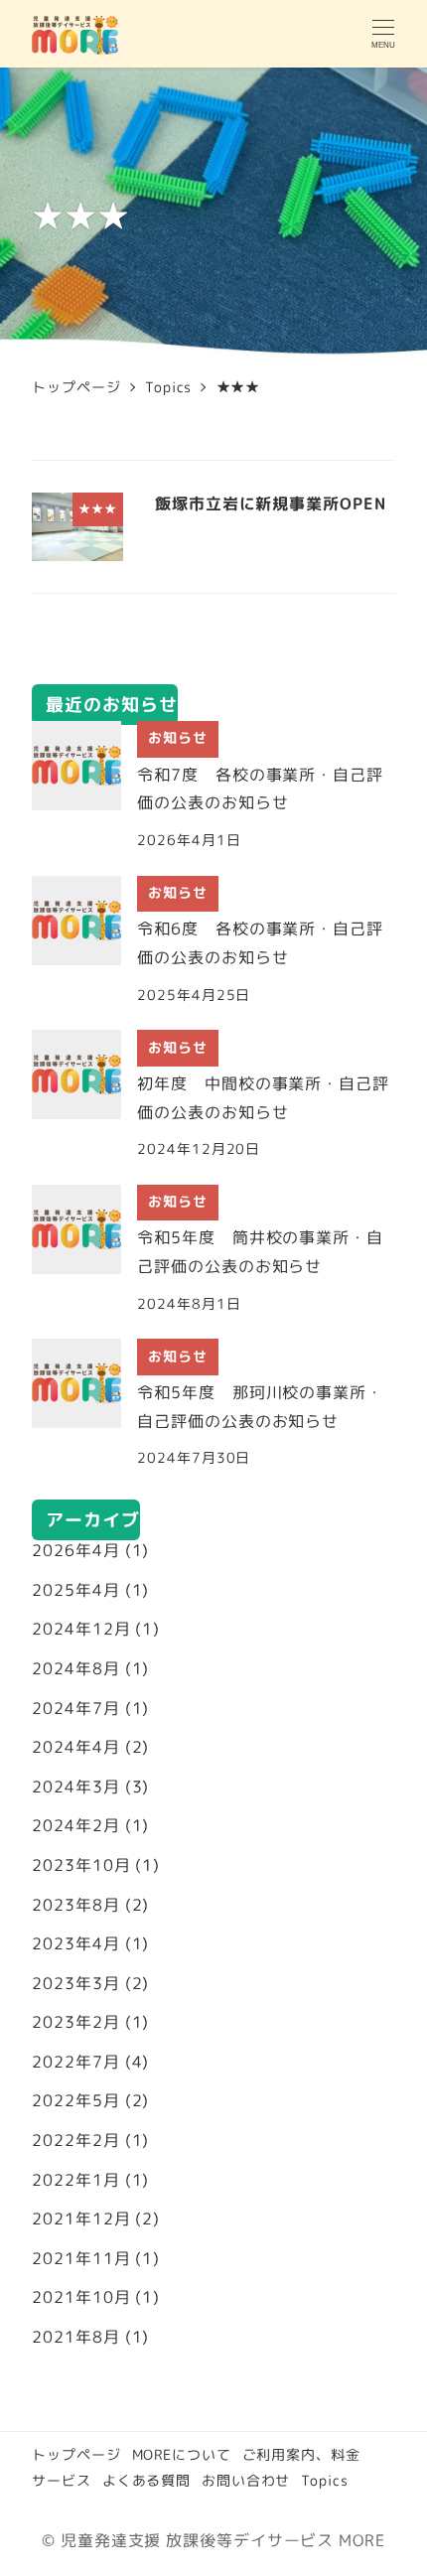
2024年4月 (75, 1747)
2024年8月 (75, 1668)
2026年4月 (75, 1550)
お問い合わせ (246, 2481)
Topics (324, 2481)
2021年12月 (81, 2218)
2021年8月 (75, 2337)
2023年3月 (75, 1983)
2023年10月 (81, 1865)
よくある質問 (146, 2481)
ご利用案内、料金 (301, 2455)
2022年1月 (75, 2180)
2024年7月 (75, 1708)
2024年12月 (81, 1629)
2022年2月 (75, 2140)
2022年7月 (75, 2062)
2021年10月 (81, 2297)
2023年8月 (75, 1905)
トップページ (76, 2455)
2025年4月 (75, 1590)
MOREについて (182, 2455)
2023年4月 (75, 1943)
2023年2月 (75, 2022)
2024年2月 (75, 1825)
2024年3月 (75, 1787)
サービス (62, 2481)
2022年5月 (75, 2100)
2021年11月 (81, 2258)
